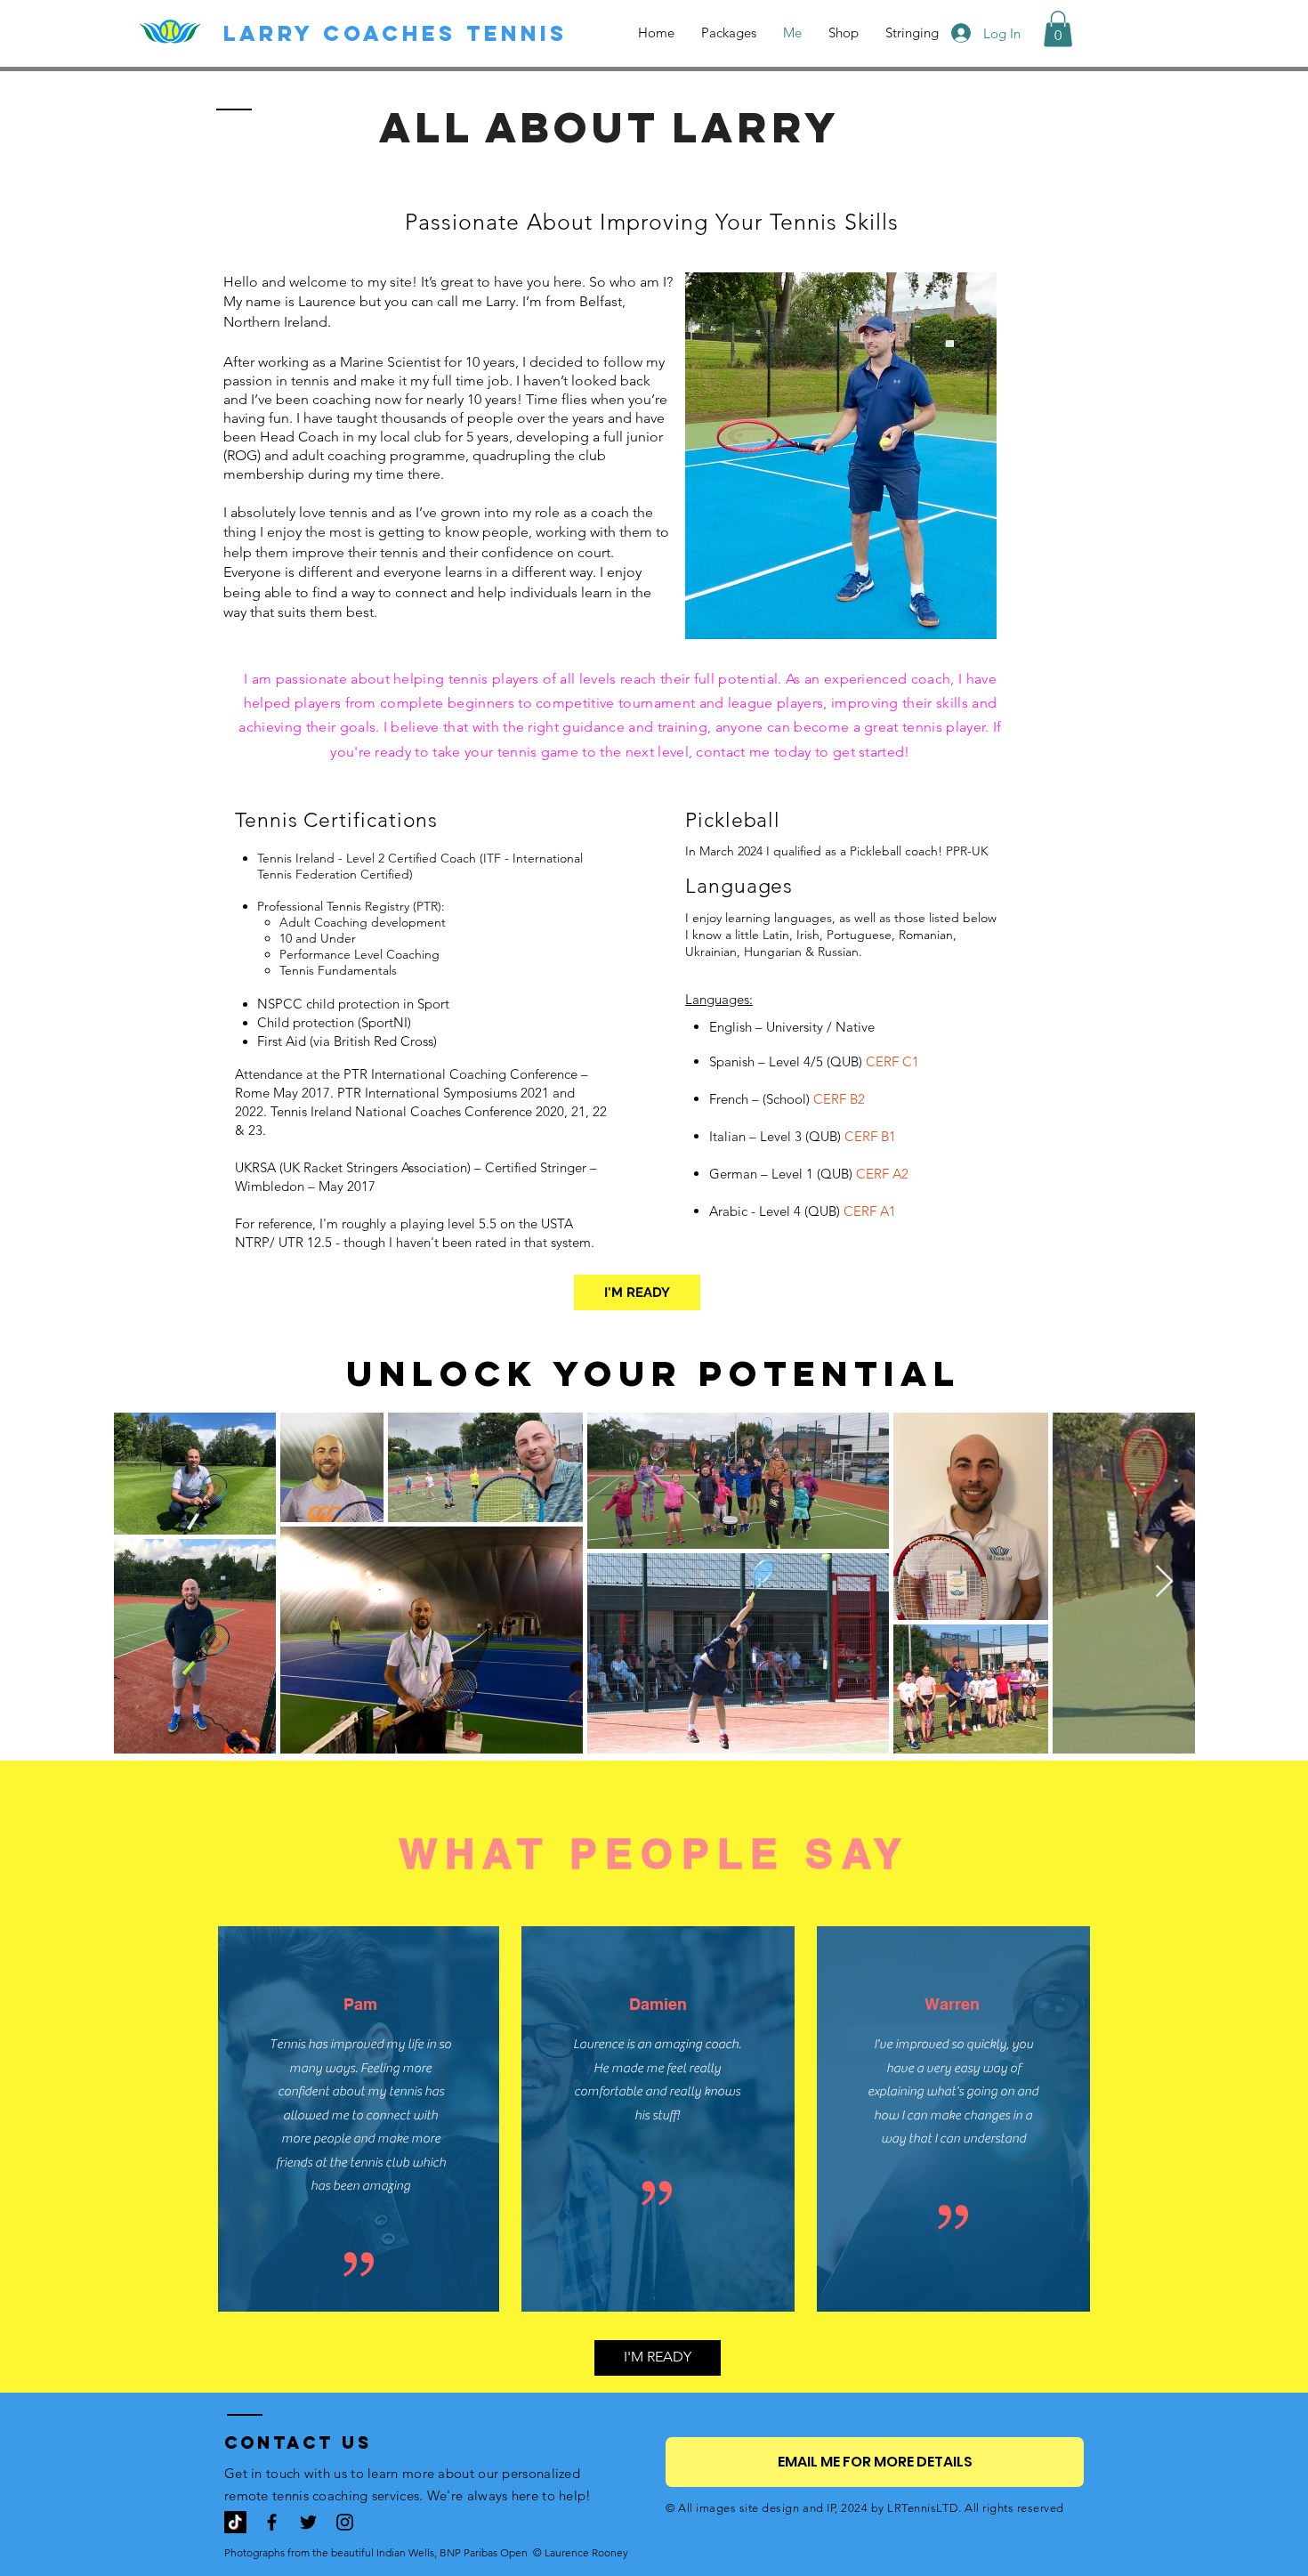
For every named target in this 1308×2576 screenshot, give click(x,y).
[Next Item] (1164, 1582)
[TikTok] (235, 2522)
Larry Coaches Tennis (396, 33)
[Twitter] (308, 2522)
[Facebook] (272, 2522)
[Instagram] (345, 2522)
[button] (1058, 29)
